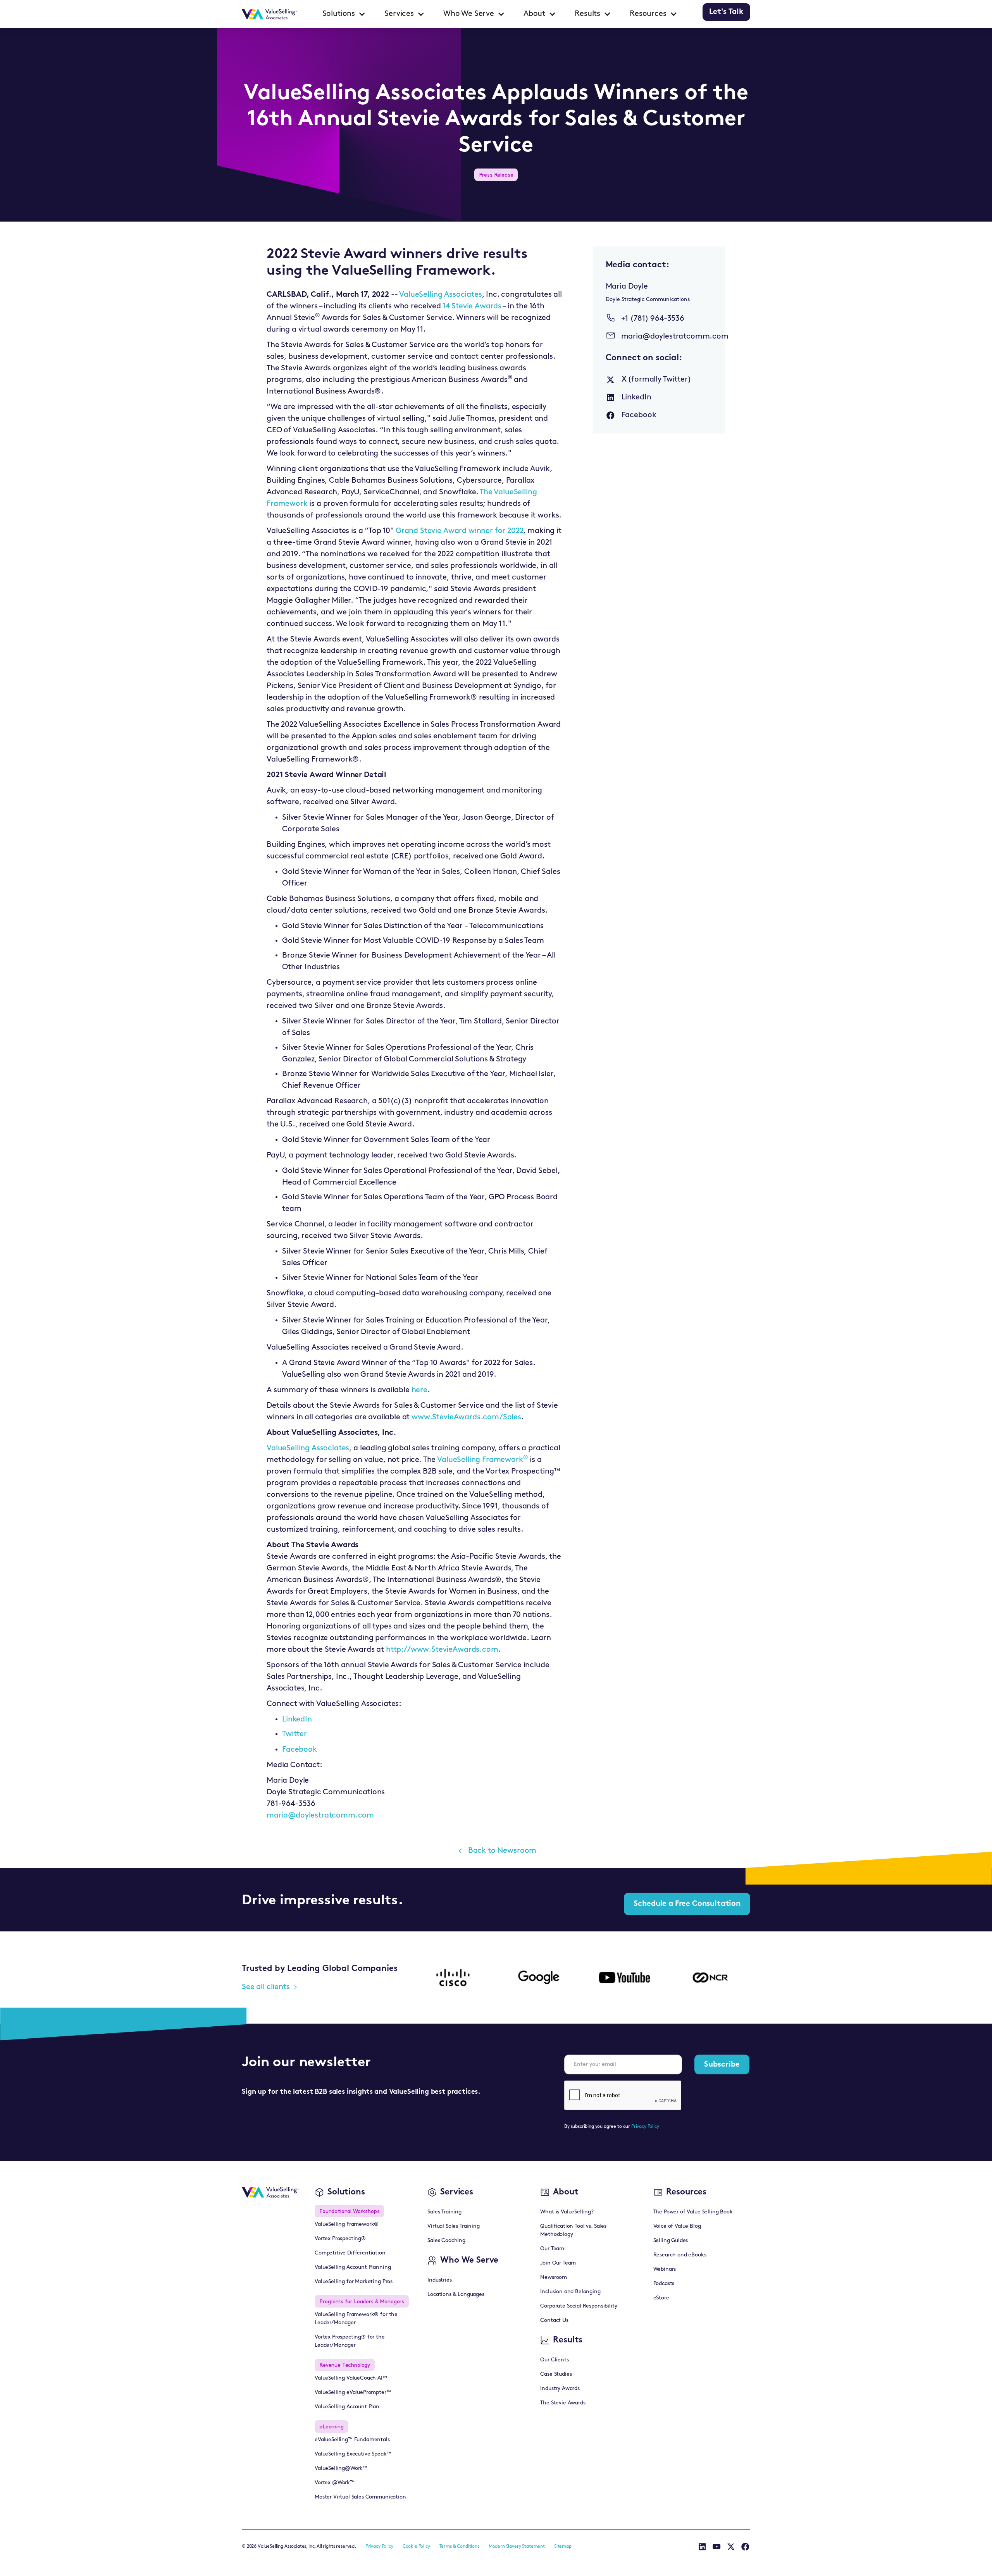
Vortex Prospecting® (340, 2239)
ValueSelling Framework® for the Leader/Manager (356, 2319)
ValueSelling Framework (480, 1460)
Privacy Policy (645, 2127)
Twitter (294, 1734)
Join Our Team (558, 2263)
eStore (661, 2298)
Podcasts (664, 2284)
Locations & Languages (456, 2295)
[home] (270, 14)
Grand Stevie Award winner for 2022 (460, 531)
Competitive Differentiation (350, 2253)
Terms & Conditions (459, 2547)
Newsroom (554, 2278)
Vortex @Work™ (335, 2483)
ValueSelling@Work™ (341, 2469)
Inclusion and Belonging (570, 2292)
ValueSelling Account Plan (347, 2407)
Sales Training (444, 2212)
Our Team (552, 2249)
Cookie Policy (416, 2547)
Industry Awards (560, 2389)
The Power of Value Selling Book (693, 2212)
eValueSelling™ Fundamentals (352, 2440)
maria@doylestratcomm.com (320, 1816)
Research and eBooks (680, 2255)
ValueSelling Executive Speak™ (353, 2454)
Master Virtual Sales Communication (360, 2497)
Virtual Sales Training (453, 2226)
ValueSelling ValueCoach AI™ (351, 2378)
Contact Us (554, 2321)
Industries (439, 2280)
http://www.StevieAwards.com (442, 1650)
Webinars (665, 2269)
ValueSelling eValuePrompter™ (353, 2393)
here (419, 1390)
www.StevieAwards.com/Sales (466, 1417)
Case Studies (556, 2374)
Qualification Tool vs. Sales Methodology (573, 2230)
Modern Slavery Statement (517, 2547)
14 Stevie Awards (472, 306)
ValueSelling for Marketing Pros (354, 2282)
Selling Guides (671, 2241)
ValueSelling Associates (440, 295)
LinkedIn (297, 1720)
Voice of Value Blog (677, 2226)
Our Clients (554, 2360)
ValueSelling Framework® (347, 2224)
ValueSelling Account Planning (353, 2267)
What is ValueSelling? (567, 2212)
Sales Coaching (446, 2241)
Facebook (300, 1750)
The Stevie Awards (563, 2403)
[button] (344, 14)
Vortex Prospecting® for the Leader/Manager (350, 2341)
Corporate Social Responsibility (579, 2306)
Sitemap (563, 2547)
